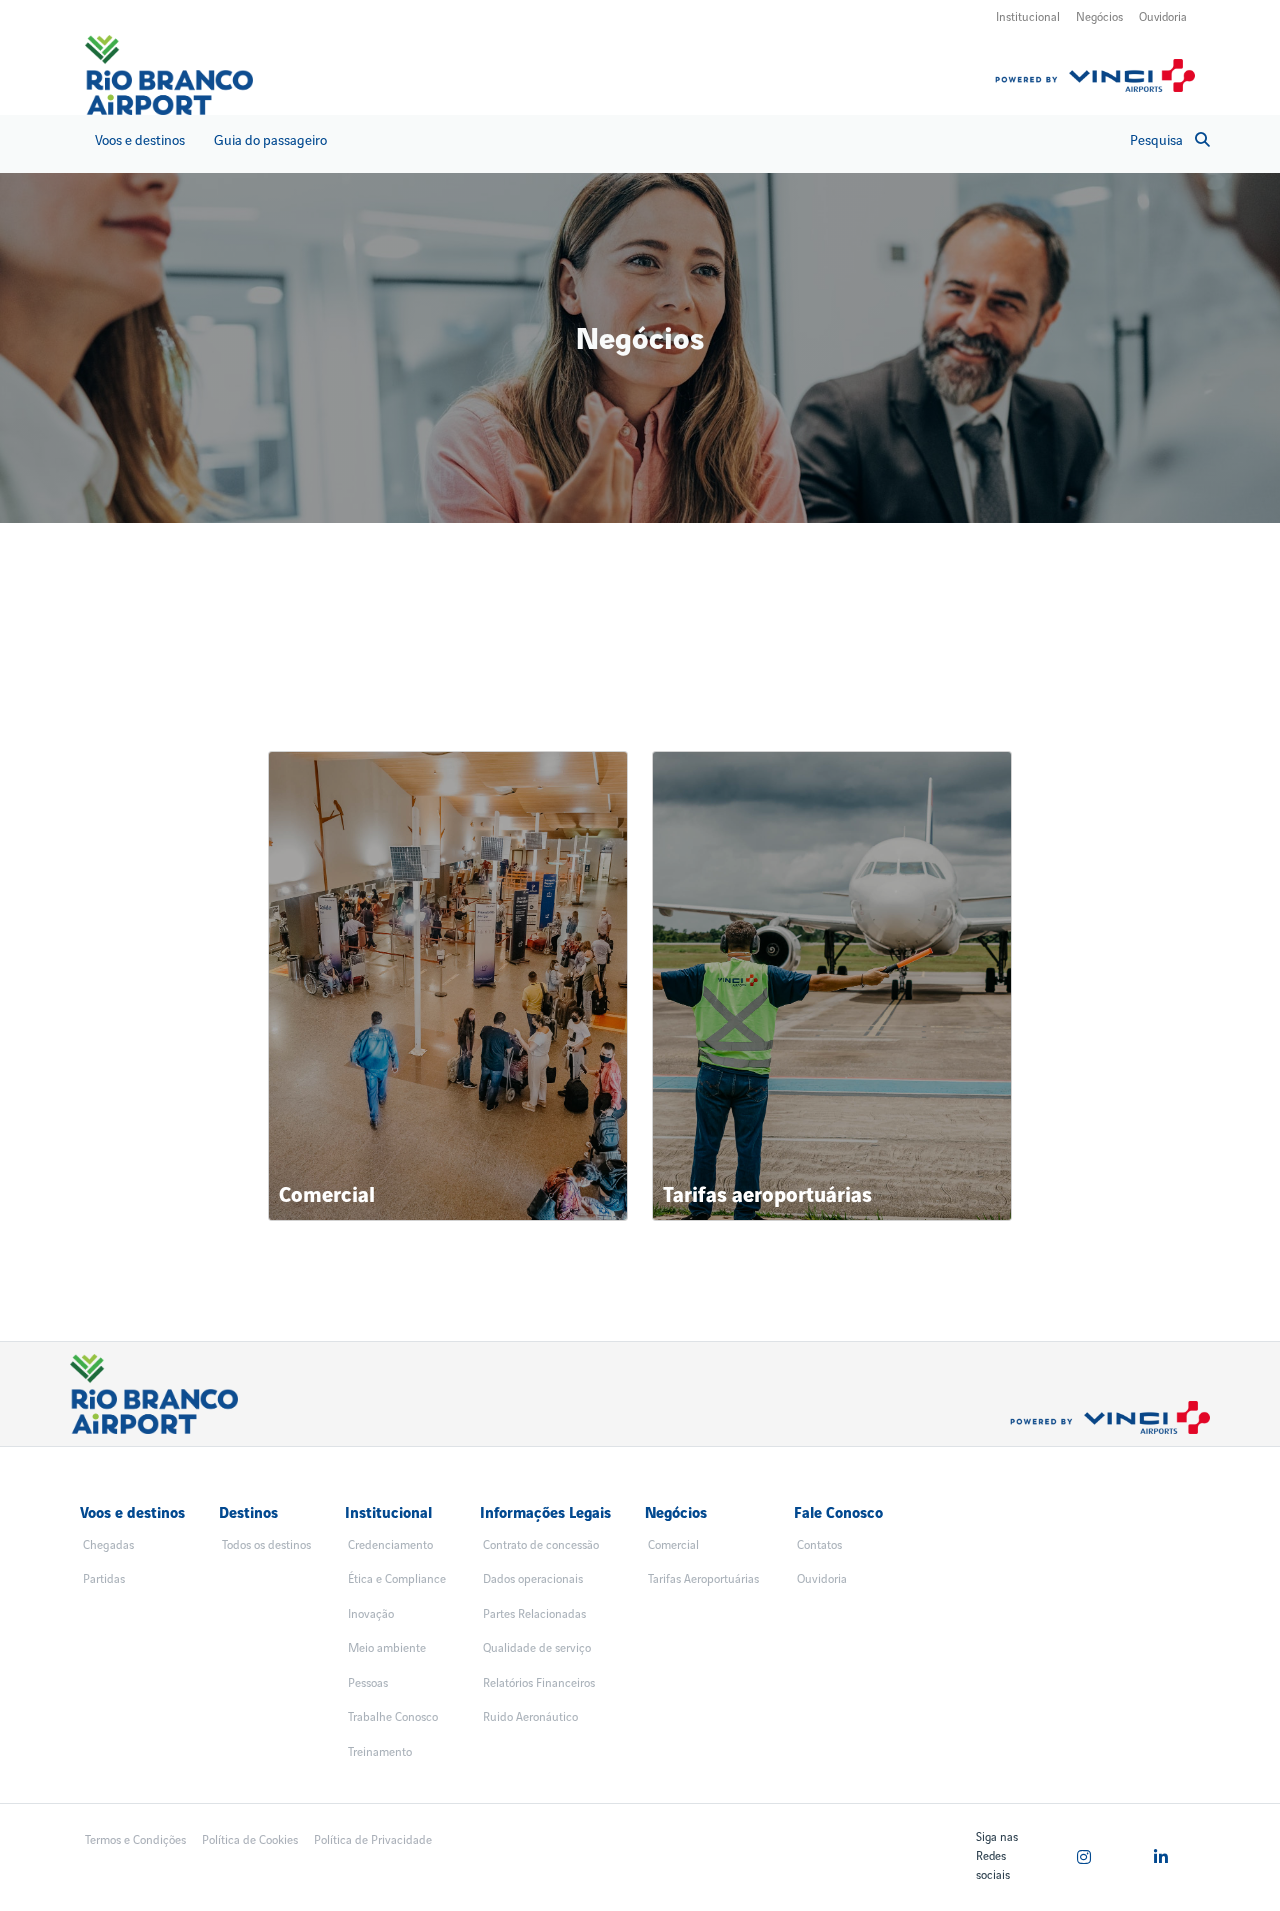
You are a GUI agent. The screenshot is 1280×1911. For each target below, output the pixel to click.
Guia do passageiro (270, 140)
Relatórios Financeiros (539, 1683)
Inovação (371, 1614)
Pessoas (368, 1683)
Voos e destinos (140, 140)
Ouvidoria (1163, 17)
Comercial (673, 1545)
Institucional (1028, 17)
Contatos (819, 1545)
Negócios (1099, 17)
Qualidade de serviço (537, 1648)
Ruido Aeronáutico (530, 1717)
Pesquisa (1156, 140)
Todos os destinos (266, 1545)
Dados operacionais (533, 1579)
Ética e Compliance (397, 1579)
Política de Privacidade (373, 1840)
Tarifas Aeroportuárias (703, 1579)
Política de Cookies (250, 1840)
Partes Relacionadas (534, 1614)
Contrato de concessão (541, 1545)
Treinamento (380, 1752)
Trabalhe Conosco (393, 1717)
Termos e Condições (135, 1840)
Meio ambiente (387, 1648)
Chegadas (108, 1545)
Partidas (104, 1579)
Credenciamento (390, 1545)
